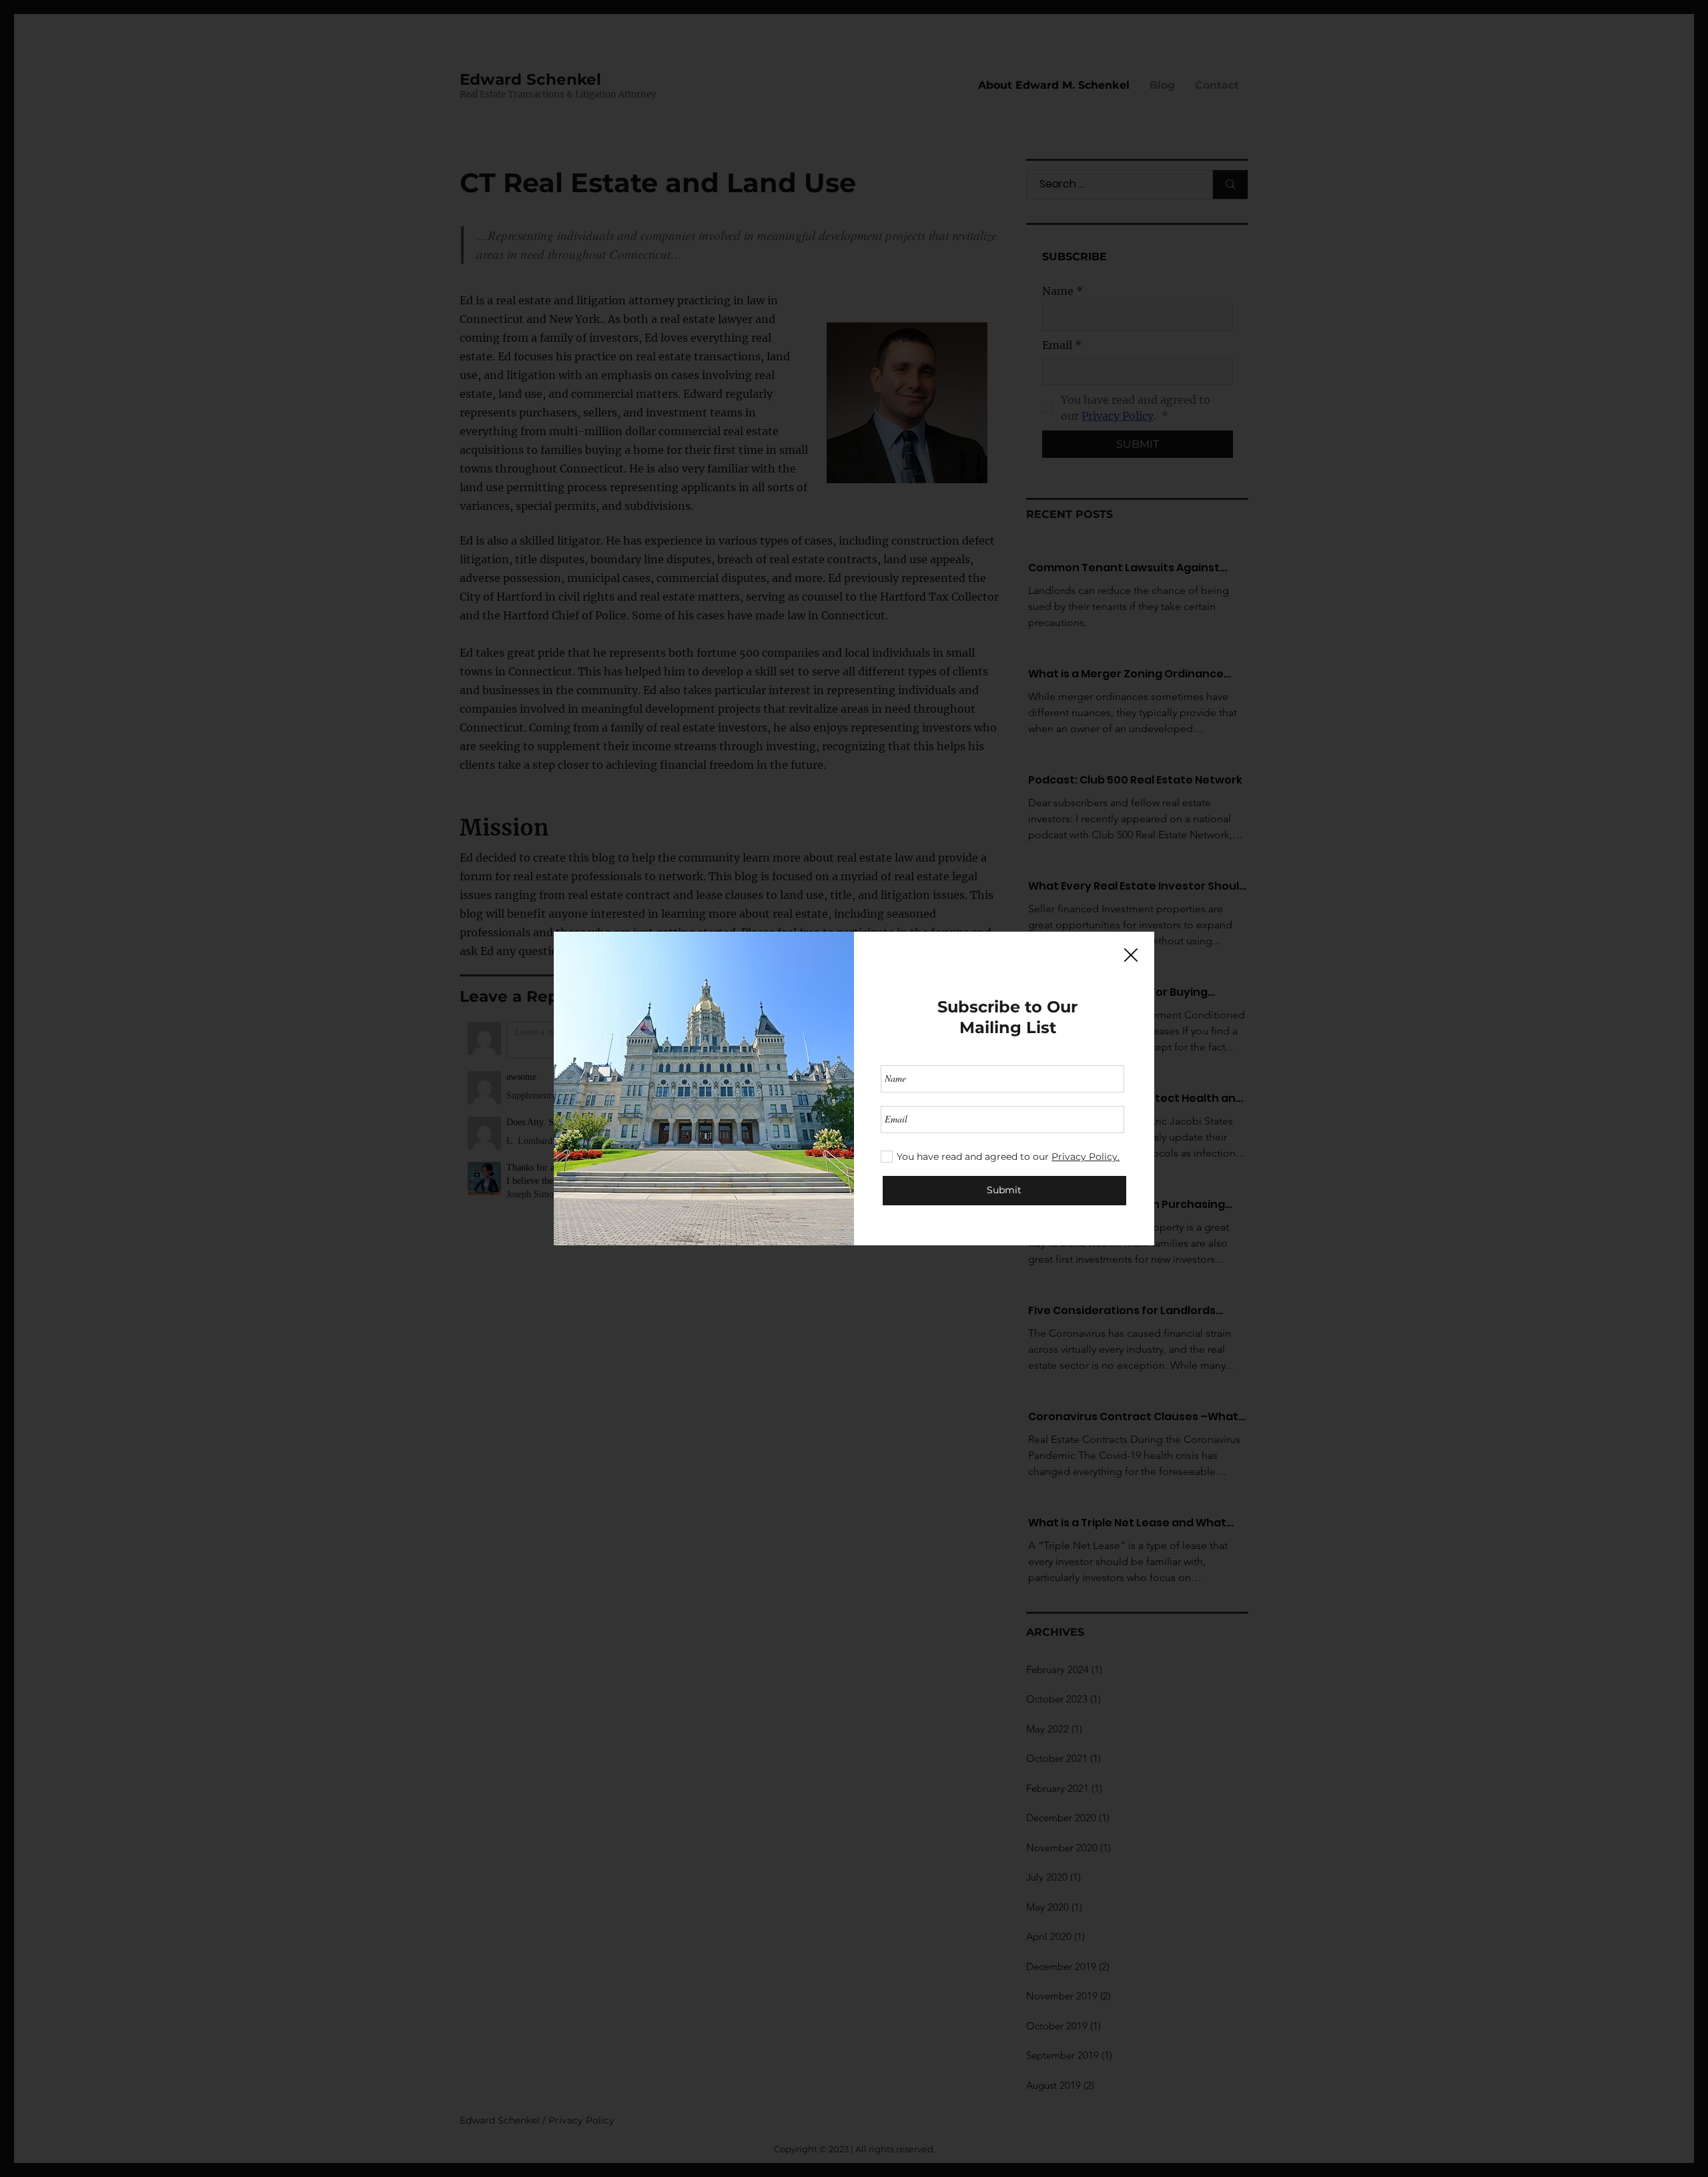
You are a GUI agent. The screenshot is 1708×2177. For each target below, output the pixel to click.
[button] (1131, 956)
